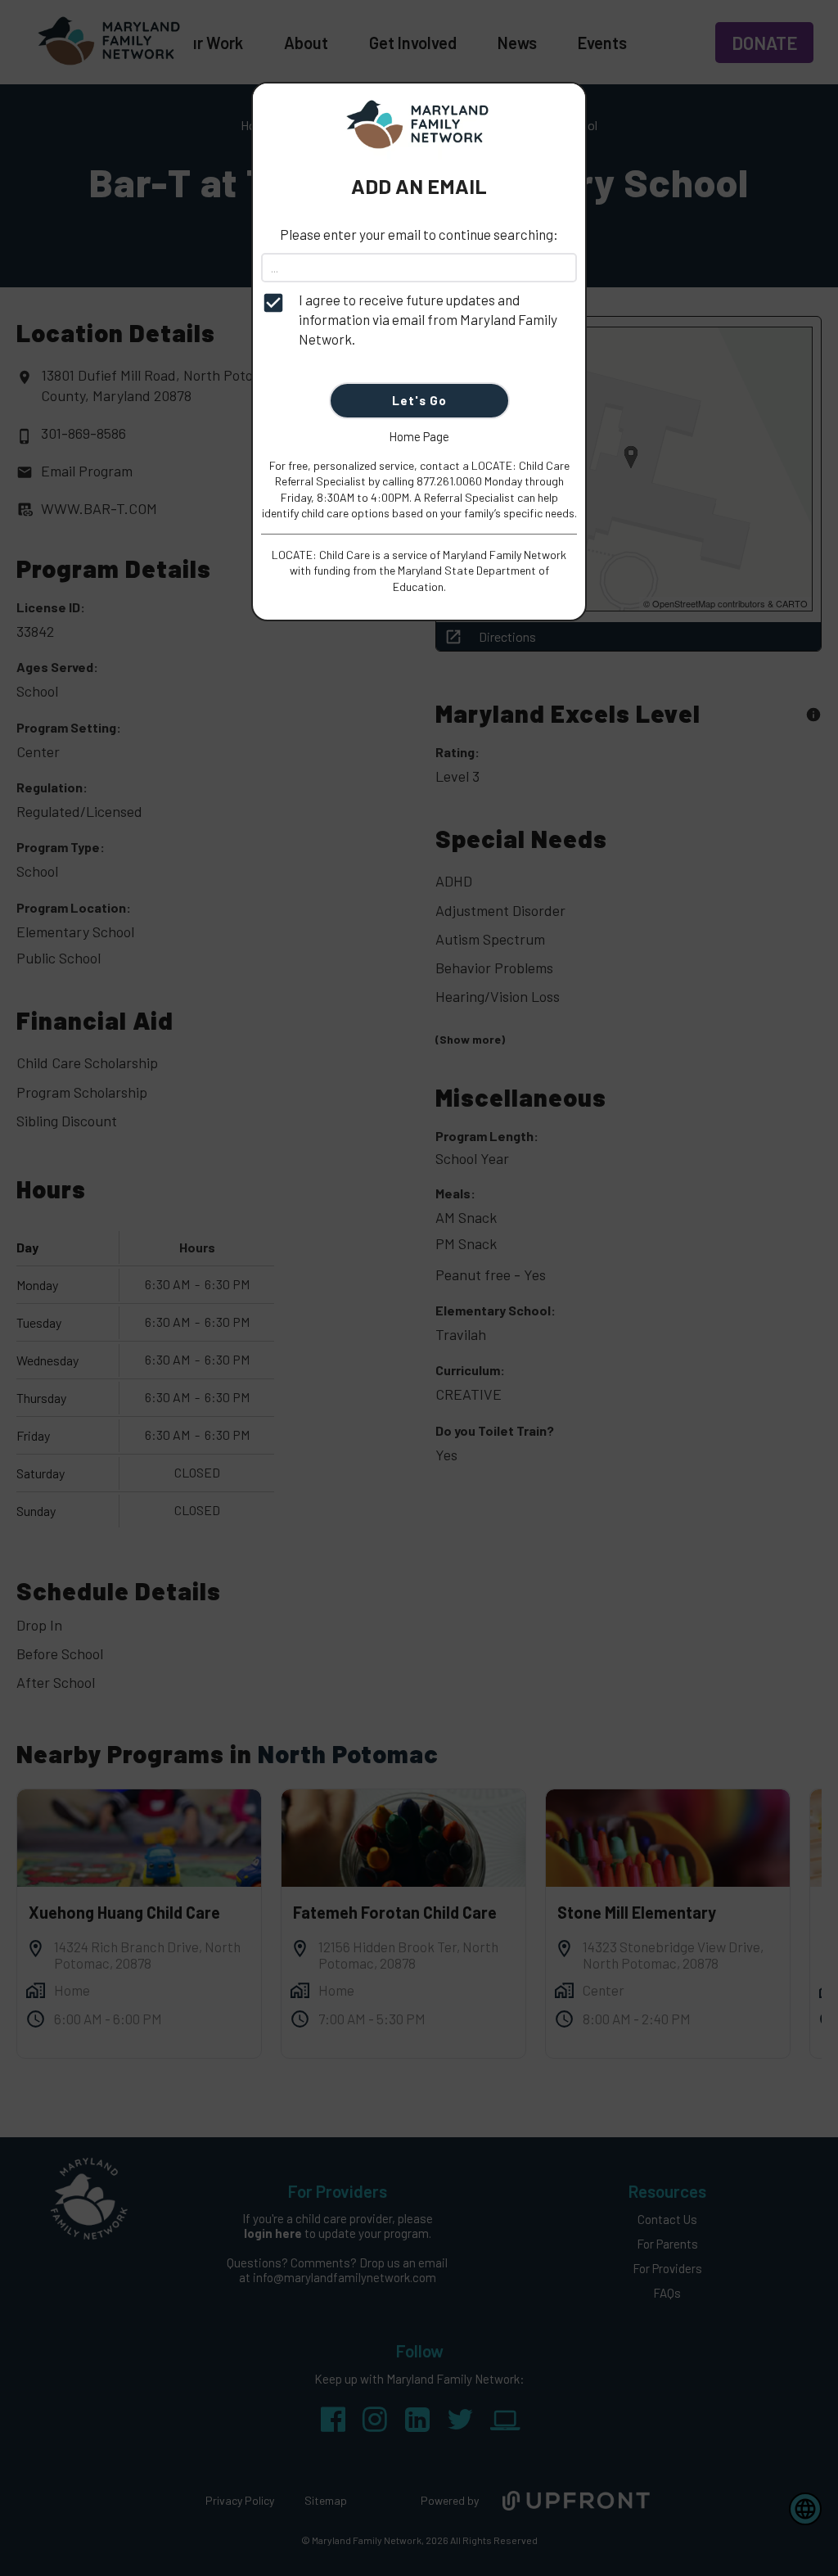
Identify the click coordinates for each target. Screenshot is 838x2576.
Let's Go (419, 400)
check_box (273, 303)
